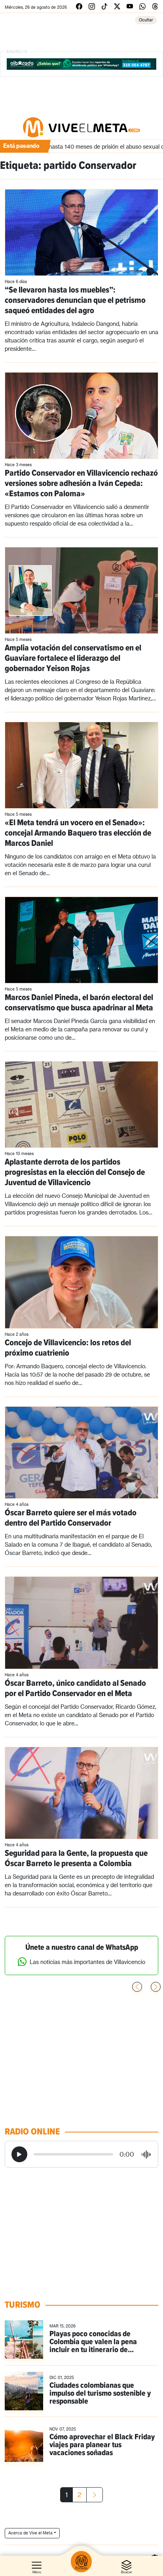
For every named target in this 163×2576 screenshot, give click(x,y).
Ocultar (146, 20)
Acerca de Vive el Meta (30, 2533)
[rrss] (79, 6)
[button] (156, 1987)
